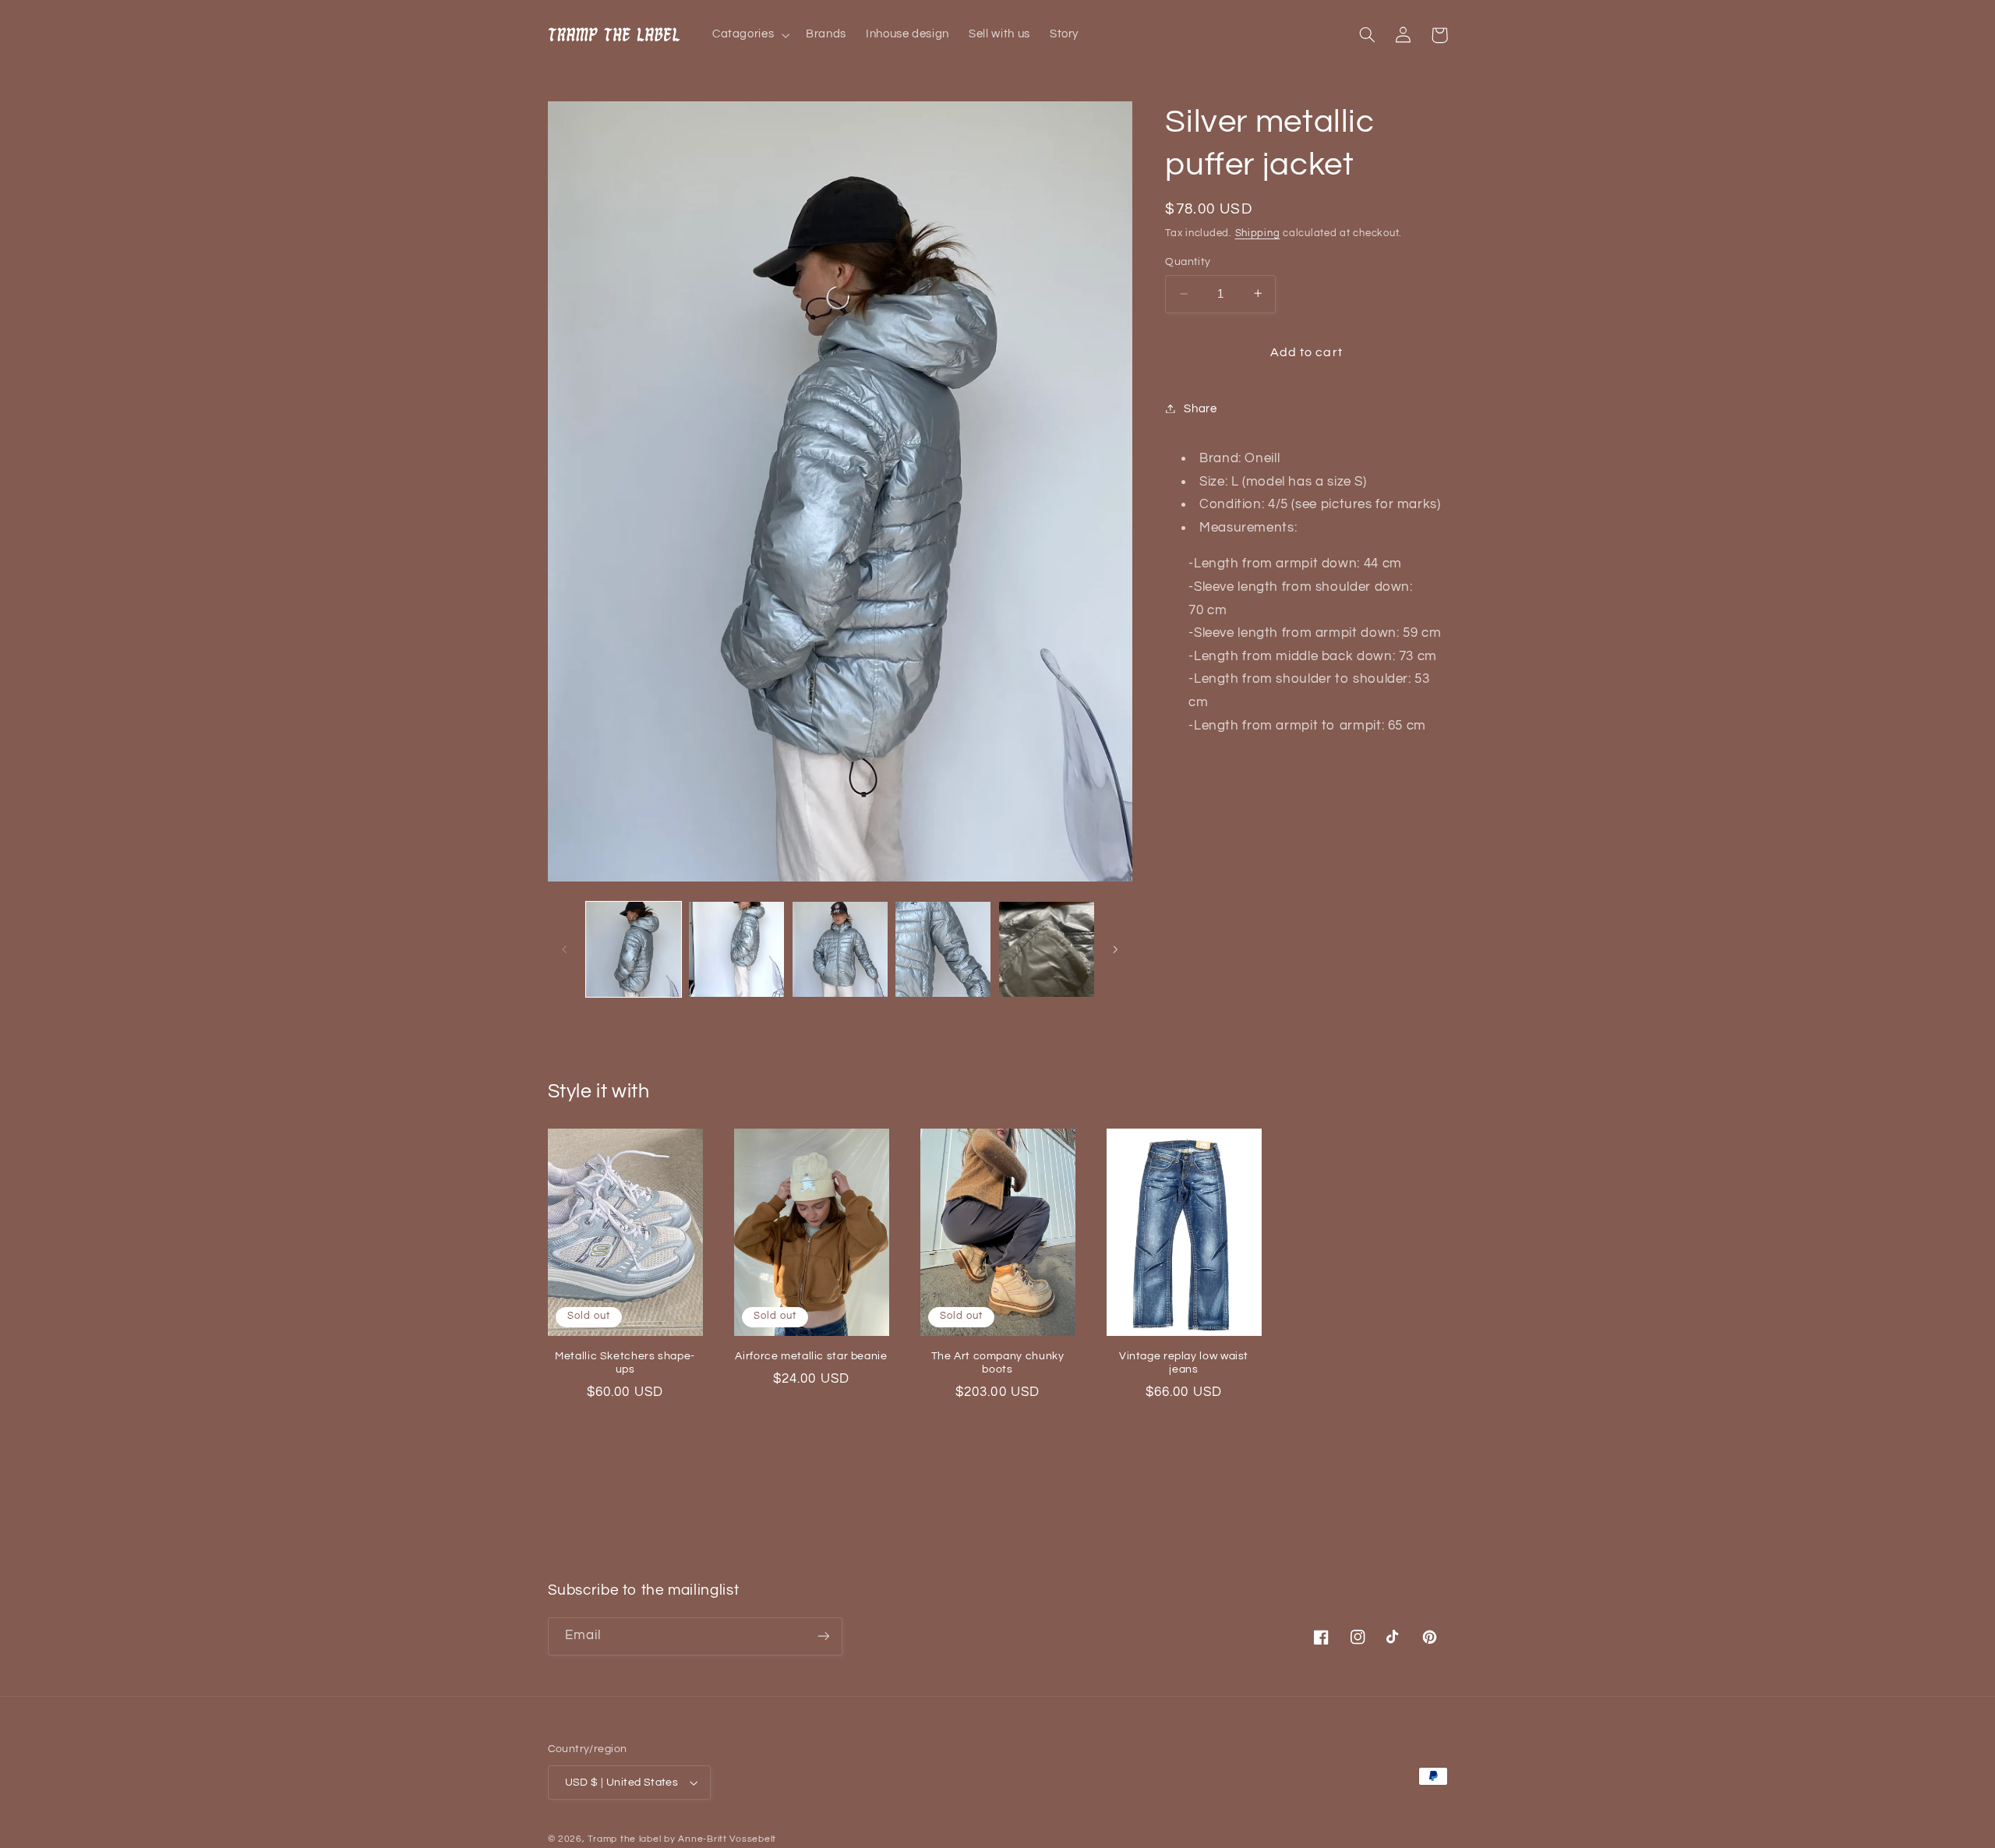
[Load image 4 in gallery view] (943, 949)
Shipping (1258, 233)
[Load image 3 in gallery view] (840, 949)
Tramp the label (624, 1839)
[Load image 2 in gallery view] (736, 949)
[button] (749, 35)
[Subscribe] (823, 1636)
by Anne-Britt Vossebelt (720, 1839)
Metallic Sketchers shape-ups (625, 1363)
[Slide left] (565, 949)
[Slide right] (1115, 949)
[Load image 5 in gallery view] (1047, 949)
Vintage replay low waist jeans (1184, 1363)
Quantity (1188, 262)
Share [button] (1200, 408)
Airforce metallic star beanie (811, 1356)
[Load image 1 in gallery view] (634, 949)
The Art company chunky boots (998, 1363)
